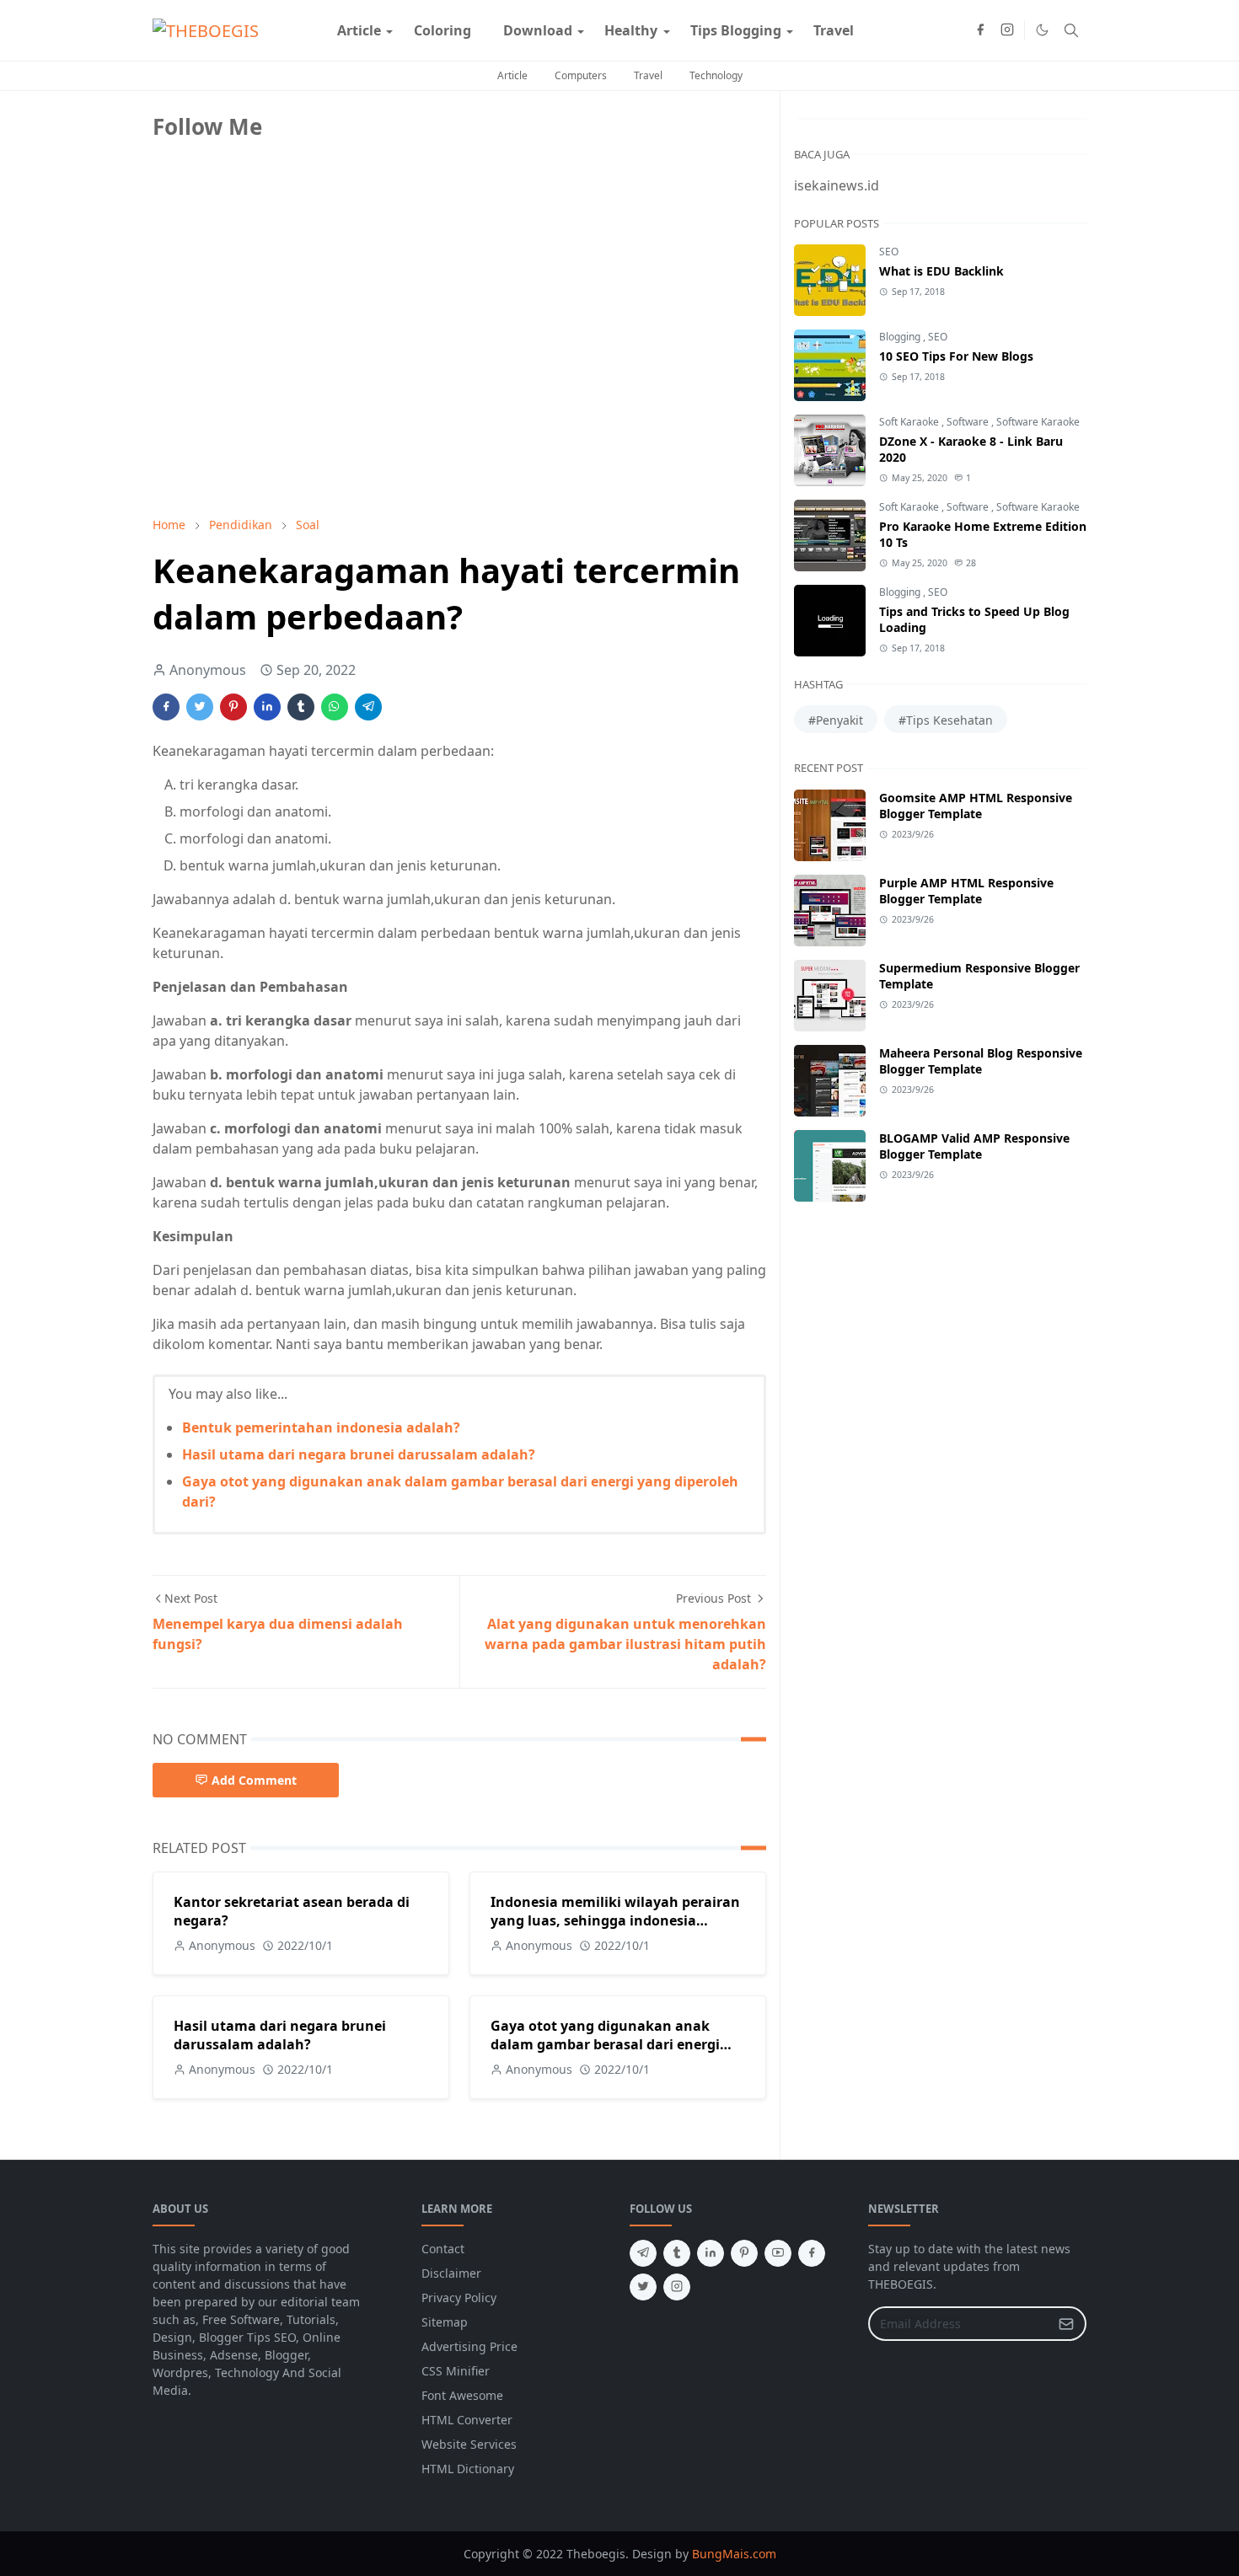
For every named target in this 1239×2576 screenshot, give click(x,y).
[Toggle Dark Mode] (1042, 30)
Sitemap (445, 2322)
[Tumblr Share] (301, 707)
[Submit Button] (1066, 2324)
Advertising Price (469, 2346)
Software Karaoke (1038, 422)
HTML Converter (467, 2420)
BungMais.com (734, 2554)
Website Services (469, 2444)
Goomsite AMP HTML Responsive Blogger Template (976, 806)
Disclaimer (451, 2273)
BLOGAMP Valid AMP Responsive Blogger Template (974, 1146)
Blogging (901, 337)
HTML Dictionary (468, 2469)
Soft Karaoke (910, 422)
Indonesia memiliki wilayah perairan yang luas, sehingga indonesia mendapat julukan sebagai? (615, 1920)
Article (512, 75)
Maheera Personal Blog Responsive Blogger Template (981, 1061)
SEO (889, 252)
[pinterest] (744, 2253)
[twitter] (643, 2287)
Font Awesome (462, 2395)
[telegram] (643, 2253)
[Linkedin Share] (267, 707)
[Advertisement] (279, 385)
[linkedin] (711, 2253)
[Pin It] (233, 707)
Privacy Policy (459, 2298)
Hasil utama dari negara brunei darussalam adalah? (359, 1454)
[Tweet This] (200, 707)
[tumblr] (677, 2253)
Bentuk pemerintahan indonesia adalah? (321, 1427)
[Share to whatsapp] (335, 707)
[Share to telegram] (368, 707)
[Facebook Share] (166, 707)
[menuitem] (359, 30)
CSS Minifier (456, 2371)
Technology (716, 75)
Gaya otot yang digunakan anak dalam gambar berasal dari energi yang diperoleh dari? (605, 2044)
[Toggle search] (1071, 30)
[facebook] (980, 30)
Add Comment (254, 1780)
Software (969, 422)
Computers (581, 75)
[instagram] (1007, 30)
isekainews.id (837, 185)
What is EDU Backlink (941, 271)
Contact (443, 2249)
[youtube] (778, 2253)
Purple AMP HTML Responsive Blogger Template (966, 891)
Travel (648, 75)
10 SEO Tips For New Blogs (956, 356)
